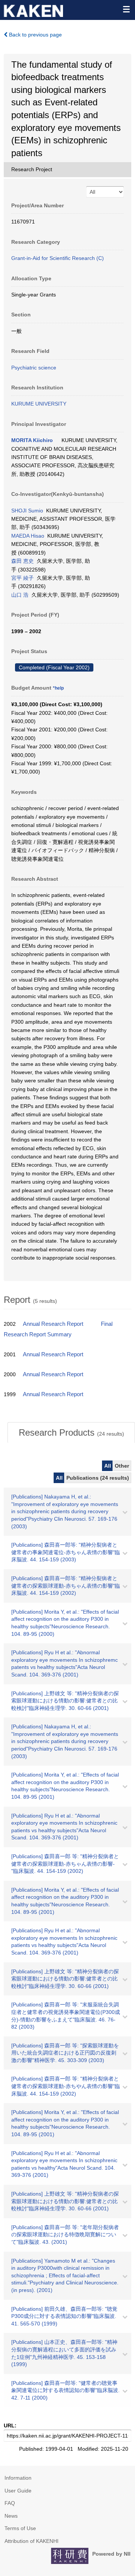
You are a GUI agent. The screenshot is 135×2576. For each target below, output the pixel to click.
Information (18, 2478)
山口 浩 (20, 595)
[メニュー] (126, 9)
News (11, 2516)
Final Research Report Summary (58, 1329)
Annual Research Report (53, 1324)
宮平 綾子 (22, 578)
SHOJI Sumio (27, 511)
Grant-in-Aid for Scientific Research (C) (58, 258)
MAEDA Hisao (28, 536)
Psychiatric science (34, 368)
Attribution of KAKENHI (31, 2541)
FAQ (10, 2503)
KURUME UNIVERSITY (39, 404)
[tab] (71, 1433)
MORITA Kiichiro (32, 440)
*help (58, 688)
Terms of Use (20, 2528)
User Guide (18, 2491)
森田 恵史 (22, 561)
